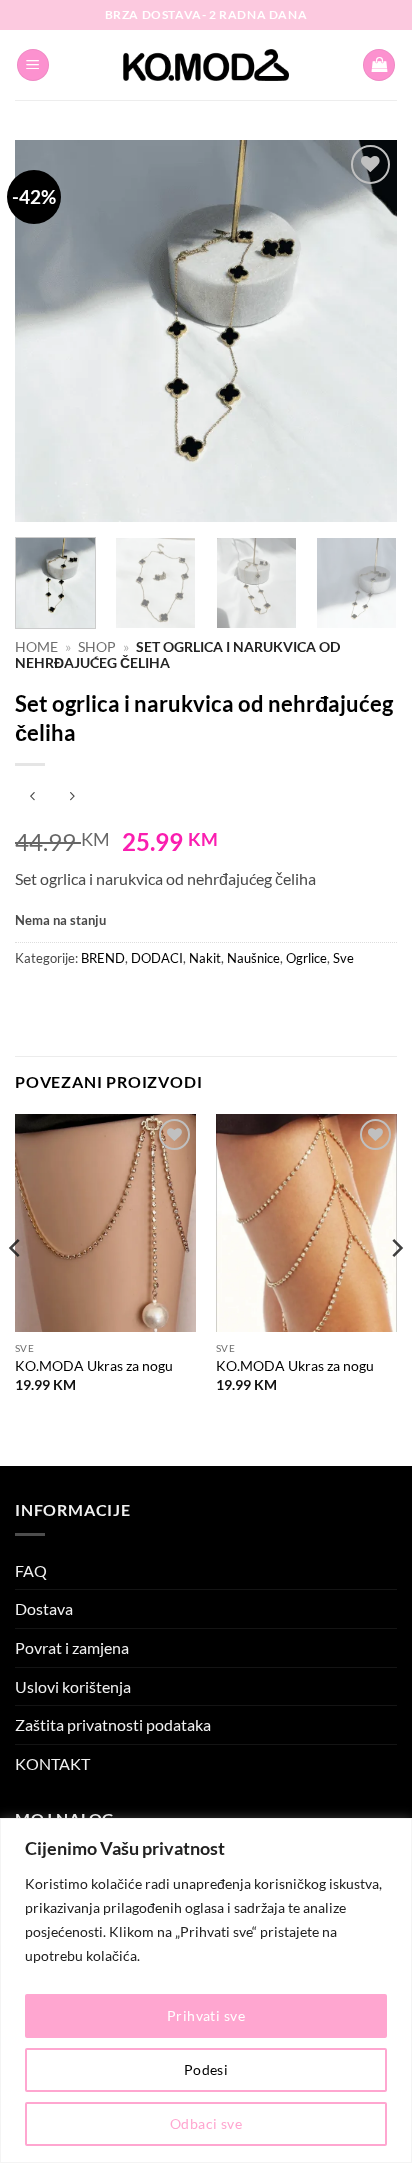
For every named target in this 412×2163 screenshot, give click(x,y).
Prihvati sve (206, 2015)
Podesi (206, 2069)
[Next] (364, 331)
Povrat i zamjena (72, 1647)
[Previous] (48, 331)
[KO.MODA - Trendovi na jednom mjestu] (206, 65)
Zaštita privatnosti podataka (113, 1724)
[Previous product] (71, 797)
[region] (206, 1990)
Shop (97, 647)
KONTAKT (52, 1763)
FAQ (31, 1570)
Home (36, 647)
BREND (103, 958)
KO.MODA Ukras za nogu (94, 1366)
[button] (33, 65)
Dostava (44, 1608)
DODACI (157, 958)
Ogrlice (306, 958)
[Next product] (32, 797)
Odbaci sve (206, 2123)
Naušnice (253, 958)
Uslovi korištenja (73, 1686)
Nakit (205, 958)
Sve (343, 958)
